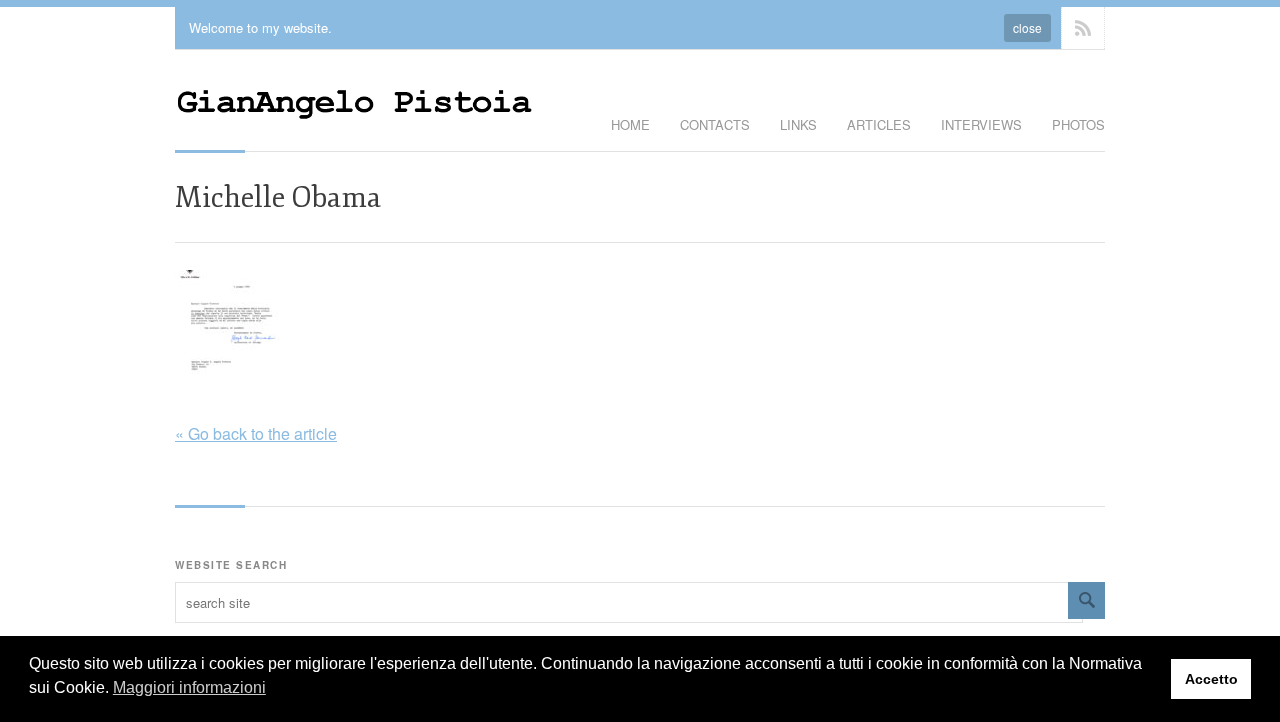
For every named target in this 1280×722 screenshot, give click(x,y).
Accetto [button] (1211, 679)
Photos (1078, 124)
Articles (879, 124)
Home (630, 124)
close (1027, 27)
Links (798, 124)
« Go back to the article (256, 433)
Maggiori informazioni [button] (189, 687)
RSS (1083, 28)
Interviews (981, 124)
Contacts (715, 124)
